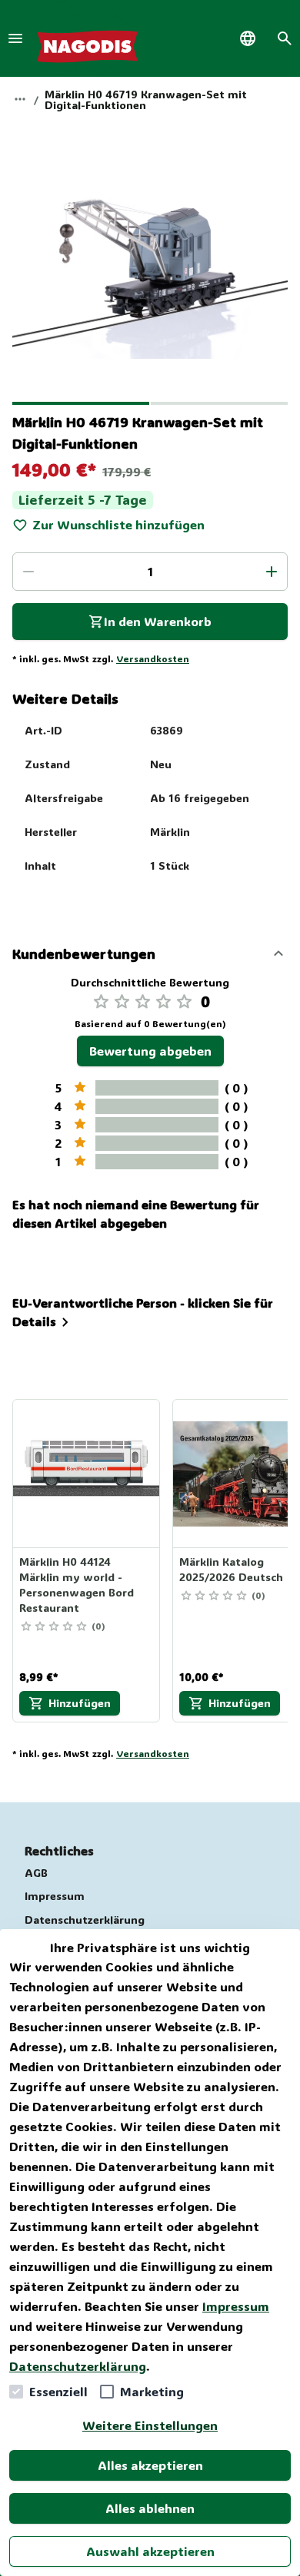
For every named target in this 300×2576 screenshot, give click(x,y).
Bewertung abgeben (150, 1051)
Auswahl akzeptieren (150, 2551)
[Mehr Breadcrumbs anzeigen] (20, 99)
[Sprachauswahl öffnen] (248, 38)
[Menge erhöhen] (272, 572)
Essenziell (58, 2391)
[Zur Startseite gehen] (87, 38)
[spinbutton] (150, 572)
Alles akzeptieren (150, 2465)
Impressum (236, 2306)
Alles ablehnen (150, 2508)
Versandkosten (153, 658)
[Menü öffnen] (15, 38)
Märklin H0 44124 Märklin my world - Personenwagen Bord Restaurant (77, 1585)
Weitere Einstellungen (150, 2425)
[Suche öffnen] (285, 38)
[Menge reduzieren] (28, 572)
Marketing (152, 2391)
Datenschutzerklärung (78, 2366)
